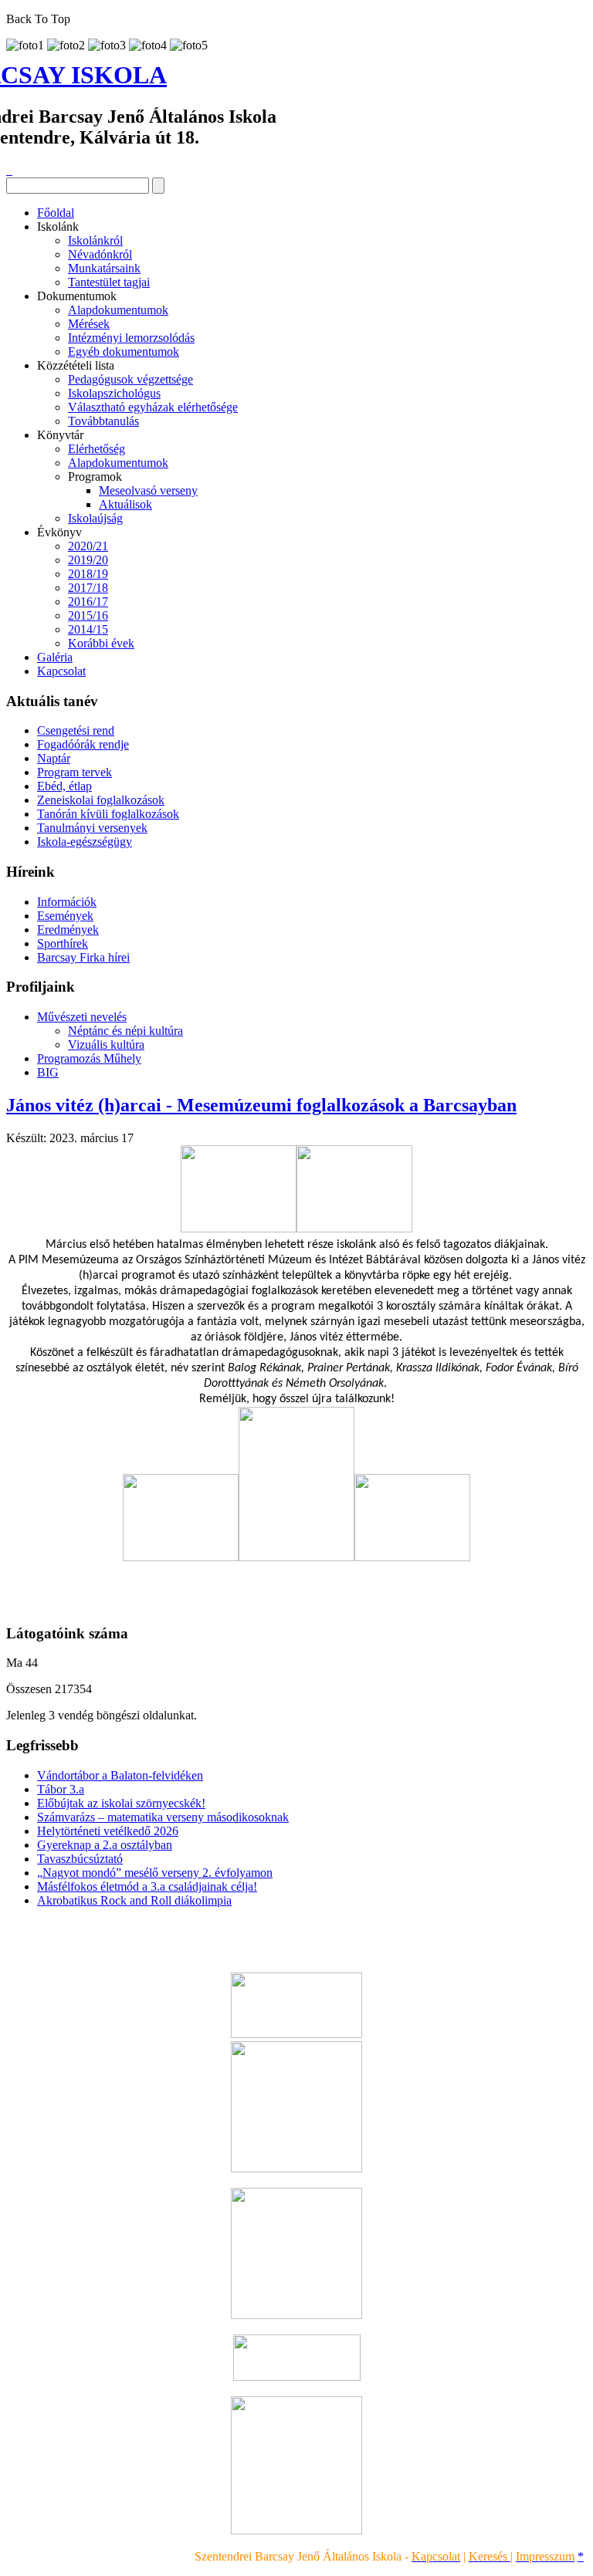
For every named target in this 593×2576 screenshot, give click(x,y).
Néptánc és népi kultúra (125, 1031)
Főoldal (56, 213)
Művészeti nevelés (82, 1017)
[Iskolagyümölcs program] (296, 2315)
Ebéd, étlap (64, 786)
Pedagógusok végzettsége (130, 379)
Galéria (55, 657)
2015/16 (88, 615)
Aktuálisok (125, 504)
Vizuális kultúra (106, 1045)
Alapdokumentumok (118, 310)
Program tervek (75, 772)
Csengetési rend (76, 730)
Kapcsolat (61, 671)
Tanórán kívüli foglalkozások (108, 814)
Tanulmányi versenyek (92, 828)
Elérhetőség (97, 449)
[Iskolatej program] (297, 2377)
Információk (67, 902)
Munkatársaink (104, 268)
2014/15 (88, 629)
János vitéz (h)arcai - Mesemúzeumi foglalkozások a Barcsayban (261, 1105)
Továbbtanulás (103, 421)
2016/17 (88, 602)
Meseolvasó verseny (148, 490)
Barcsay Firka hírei (83, 957)
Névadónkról (100, 254)
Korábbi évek (101, 643)
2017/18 (88, 588)
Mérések (89, 324)
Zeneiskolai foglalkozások (101, 800)
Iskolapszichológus (114, 393)
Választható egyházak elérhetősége (153, 407)
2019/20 (88, 560)
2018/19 (88, 574)
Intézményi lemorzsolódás (131, 338)
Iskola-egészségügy (85, 842)
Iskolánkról (95, 240)
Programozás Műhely (89, 1058)
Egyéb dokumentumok (124, 352)
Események (65, 916)
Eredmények (68, 930)
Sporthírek (63, 943)
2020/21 (88, 546)
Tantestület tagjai (109, 282)
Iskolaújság (95, 518)
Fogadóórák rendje (83, 744)
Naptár (54, 758)
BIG (48, 1072)
